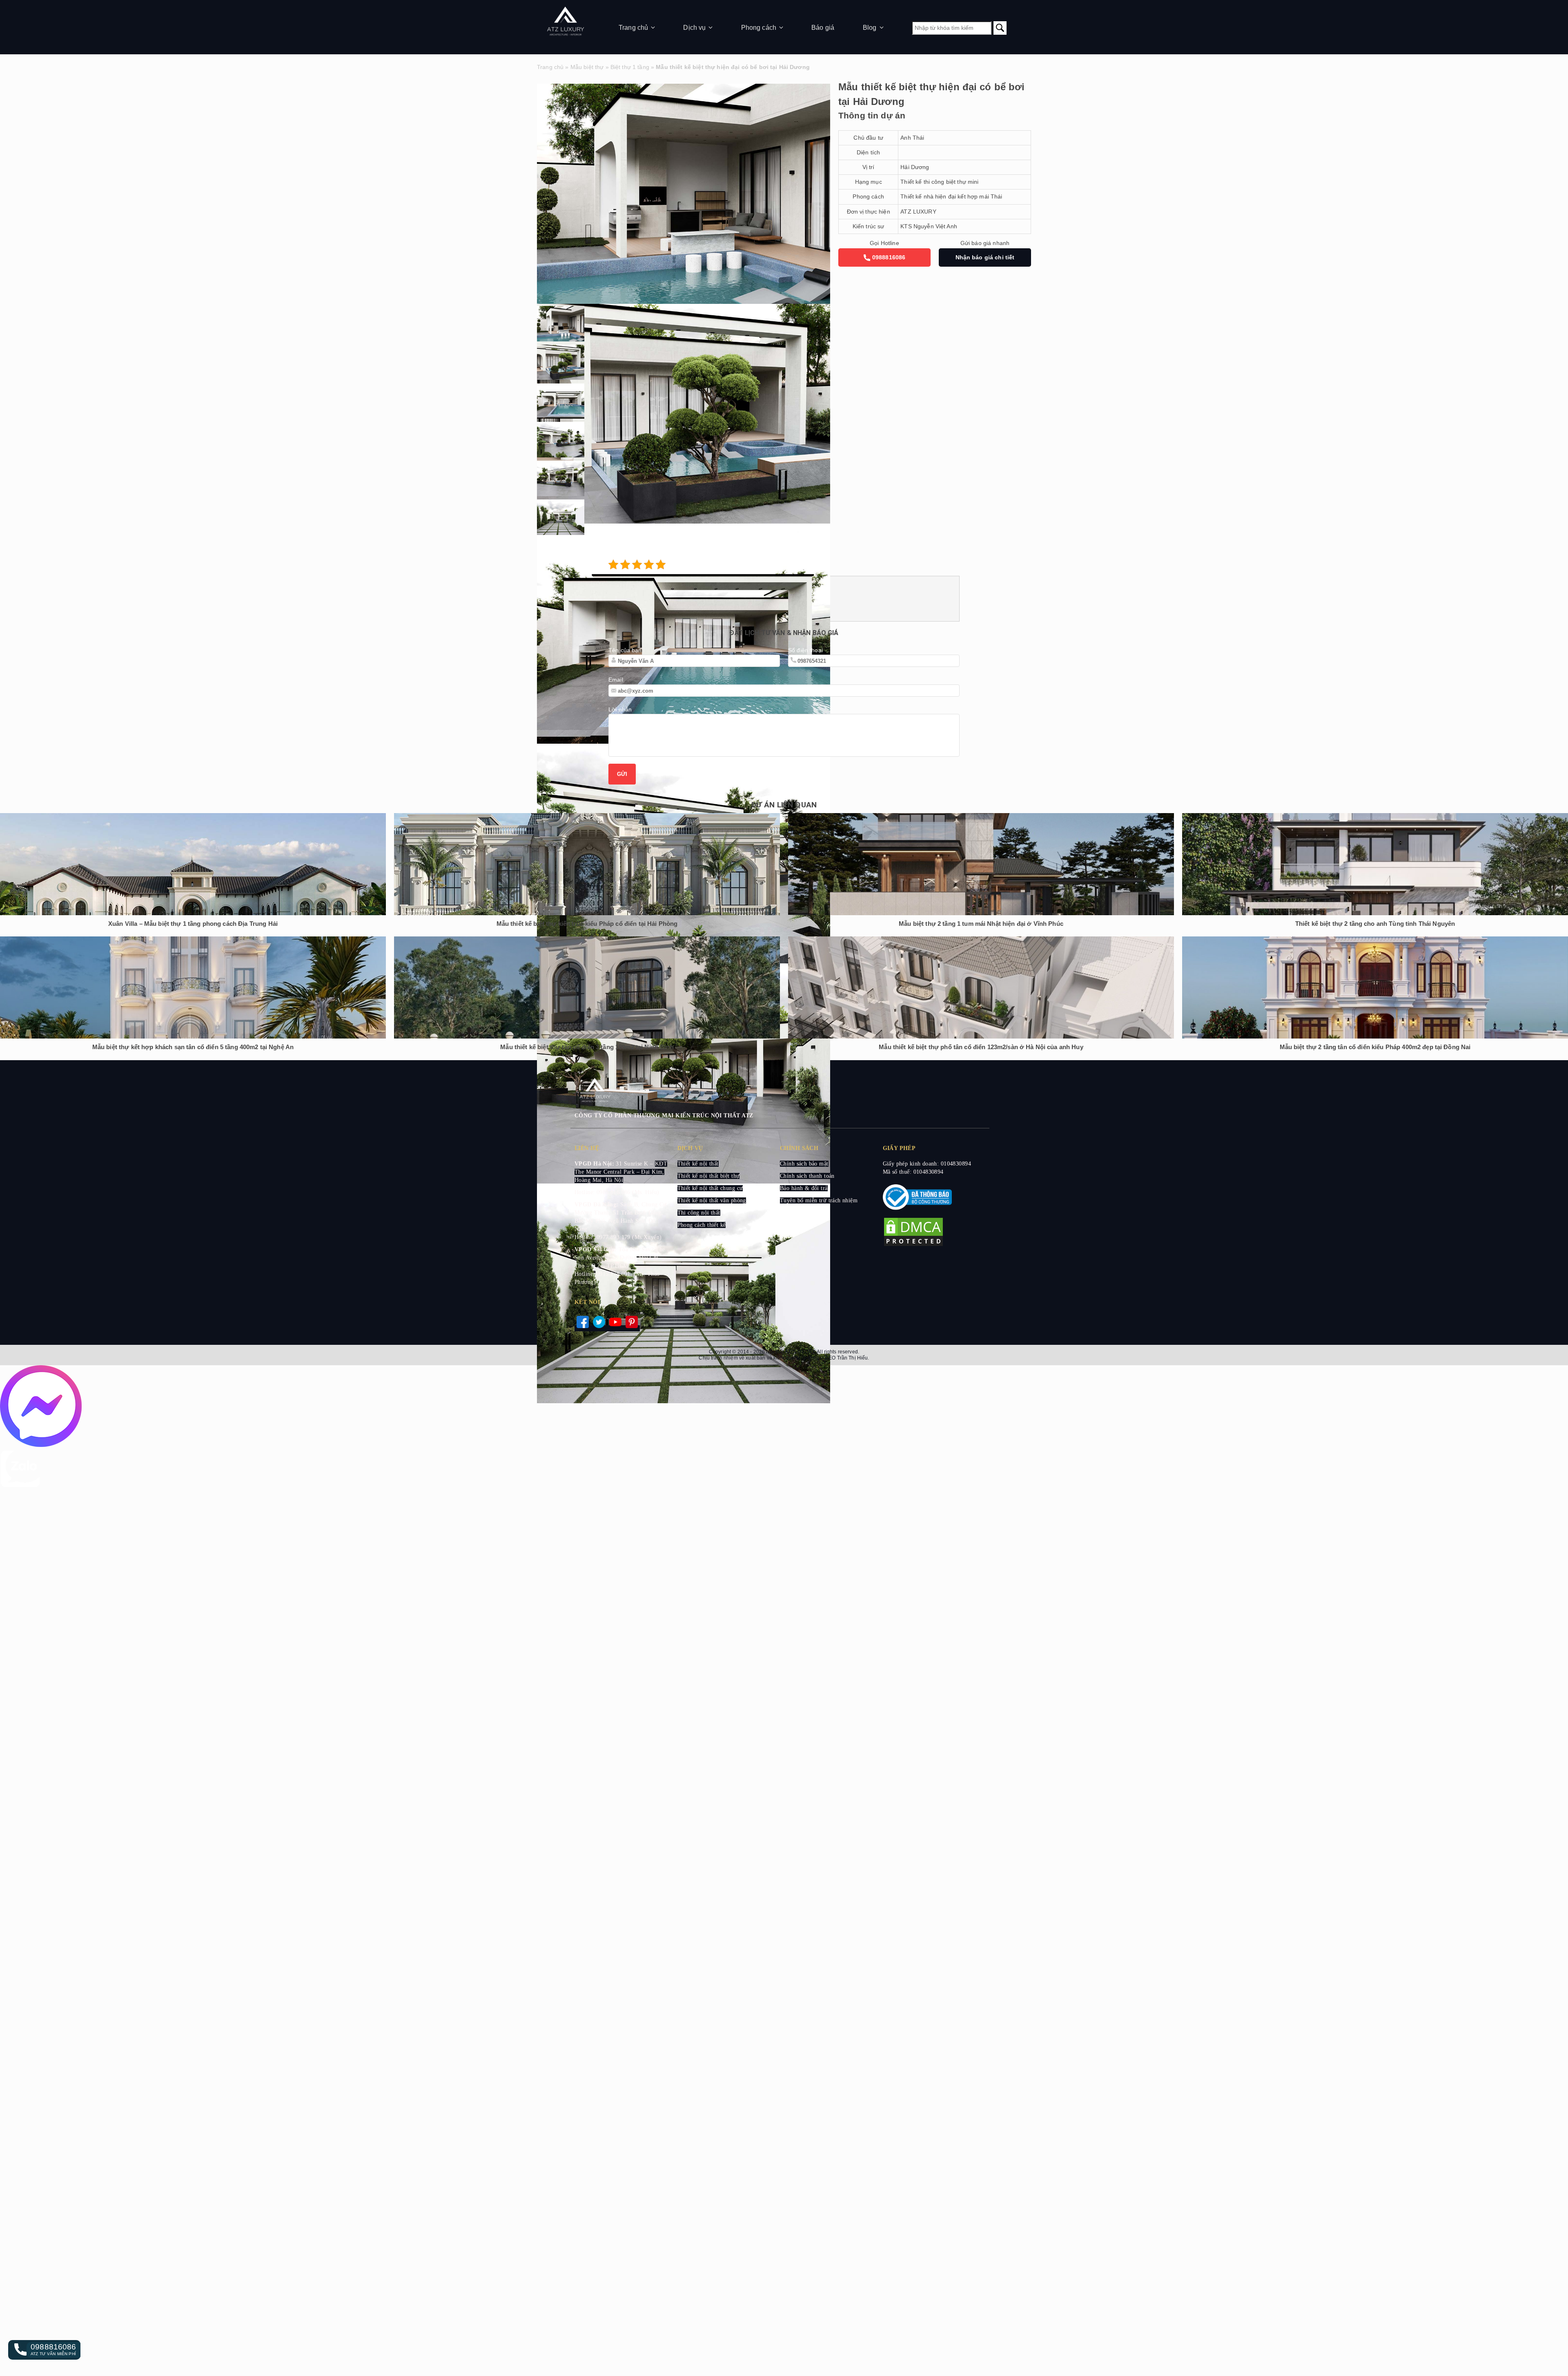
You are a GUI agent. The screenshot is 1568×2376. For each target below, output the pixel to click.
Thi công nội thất (699, 1213)
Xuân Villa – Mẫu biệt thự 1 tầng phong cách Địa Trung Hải (193, 924)
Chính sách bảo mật (804, 1164)
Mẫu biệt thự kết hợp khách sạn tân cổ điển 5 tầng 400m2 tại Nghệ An (193, 1047)
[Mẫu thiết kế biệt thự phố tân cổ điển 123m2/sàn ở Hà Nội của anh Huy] (981, 987)
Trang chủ (633, 28)
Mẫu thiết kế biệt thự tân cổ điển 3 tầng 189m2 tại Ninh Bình (587, 1047)
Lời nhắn (620, 709)
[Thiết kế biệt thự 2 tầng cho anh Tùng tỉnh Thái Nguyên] (1375, 864)
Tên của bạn (625, 650)
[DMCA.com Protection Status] (913, 1245)
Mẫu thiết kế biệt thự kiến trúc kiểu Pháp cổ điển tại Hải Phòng (587, 924)
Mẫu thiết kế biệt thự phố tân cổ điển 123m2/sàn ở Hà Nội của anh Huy (981, 1047)
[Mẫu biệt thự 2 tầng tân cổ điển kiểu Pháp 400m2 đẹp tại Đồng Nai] (1375, 987)
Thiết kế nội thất (698, 1164)
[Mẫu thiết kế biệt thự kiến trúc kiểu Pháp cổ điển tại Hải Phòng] (587, 864)
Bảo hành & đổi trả (804, 1188)
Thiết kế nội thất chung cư (710, 1188)
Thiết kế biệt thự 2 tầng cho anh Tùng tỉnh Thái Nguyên (1375, 924)
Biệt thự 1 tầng (630, 67)
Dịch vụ (694, 28)
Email (616, 680)
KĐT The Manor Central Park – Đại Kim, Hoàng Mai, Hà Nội (621, 1172)
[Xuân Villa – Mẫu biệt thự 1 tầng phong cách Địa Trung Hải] (193, 864)
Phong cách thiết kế (702, 1225)
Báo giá (823, 28)
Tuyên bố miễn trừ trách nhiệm (819, 1200)
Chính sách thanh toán (807, 1176)
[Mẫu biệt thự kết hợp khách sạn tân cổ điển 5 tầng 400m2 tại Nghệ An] (193, 987)
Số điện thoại (805, 650)
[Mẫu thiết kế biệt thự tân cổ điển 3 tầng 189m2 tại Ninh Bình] (587, 987)
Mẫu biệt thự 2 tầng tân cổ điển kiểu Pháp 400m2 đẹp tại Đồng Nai (1375, 1047)
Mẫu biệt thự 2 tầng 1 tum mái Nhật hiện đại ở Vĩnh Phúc (981, 924)
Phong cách (759, 28)
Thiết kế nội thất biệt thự (709, 1176)
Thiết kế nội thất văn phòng (712, 1200)
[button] (44, 2350)
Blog (870, 28)
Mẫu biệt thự (587, 67)
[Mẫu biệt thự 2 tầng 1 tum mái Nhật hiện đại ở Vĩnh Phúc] (981, 864)
